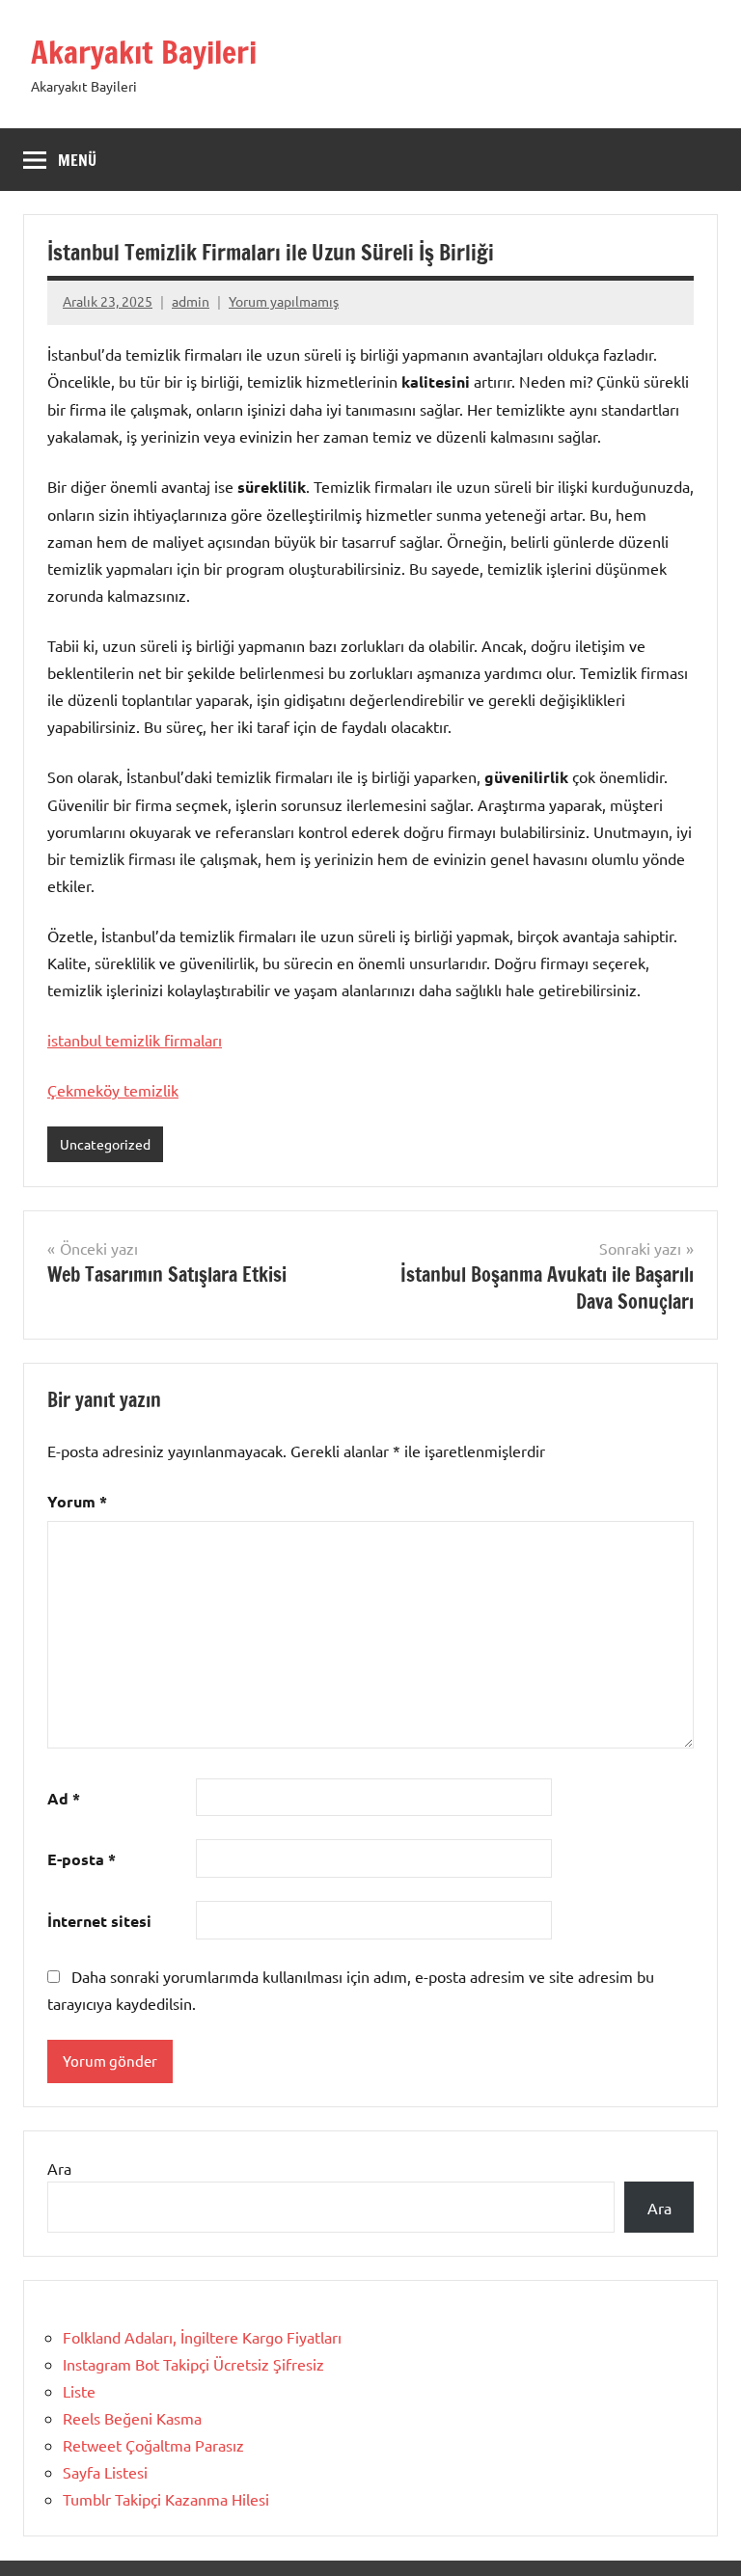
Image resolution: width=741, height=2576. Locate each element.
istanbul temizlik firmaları (135, 1040)
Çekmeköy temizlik (113, 1090)
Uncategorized (105, 1144)
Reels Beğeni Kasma (132, 2418)
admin (191, 301)
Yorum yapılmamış (284, 301)
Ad (64, 1798)
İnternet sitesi (99, 1921)
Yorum (77, 1501)
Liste (79, 2391)
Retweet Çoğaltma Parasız (153, 2445)
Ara (59, 2168)
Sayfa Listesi (105, 2472)
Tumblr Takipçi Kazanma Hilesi (166, 2499)
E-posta (82, 1859)
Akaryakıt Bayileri (144, 52)
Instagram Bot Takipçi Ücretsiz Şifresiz (193, 2364)
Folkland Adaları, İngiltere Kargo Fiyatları (202, 2337)
